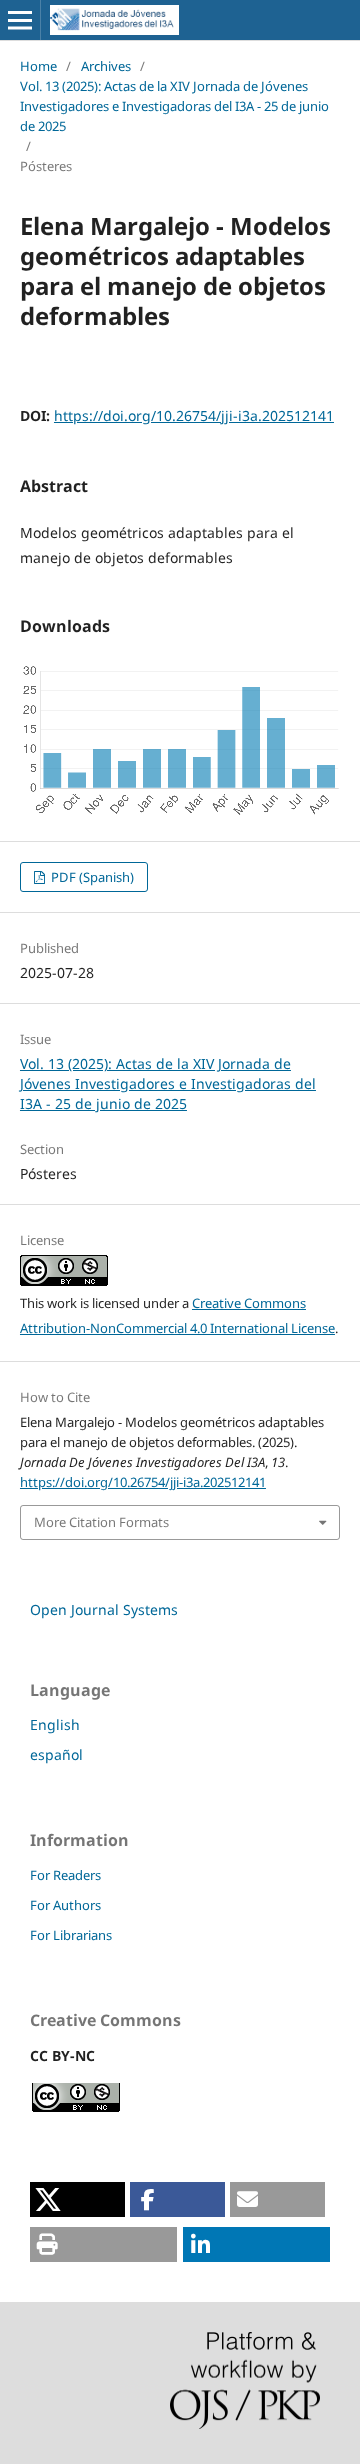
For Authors (65, 1905)
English (55, 1724)
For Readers (65, 1875)
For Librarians (71, 1935)
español (56, 1754)
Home (38, 66)
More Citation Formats (101, 1522)
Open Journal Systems (104, 1609)
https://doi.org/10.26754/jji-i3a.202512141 (194, 415)
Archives (106, 66)
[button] (77, 2199)
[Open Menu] (20, 20)
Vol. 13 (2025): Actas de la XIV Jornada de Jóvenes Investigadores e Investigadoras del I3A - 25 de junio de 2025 (174, 106)
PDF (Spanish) (91, 877)
